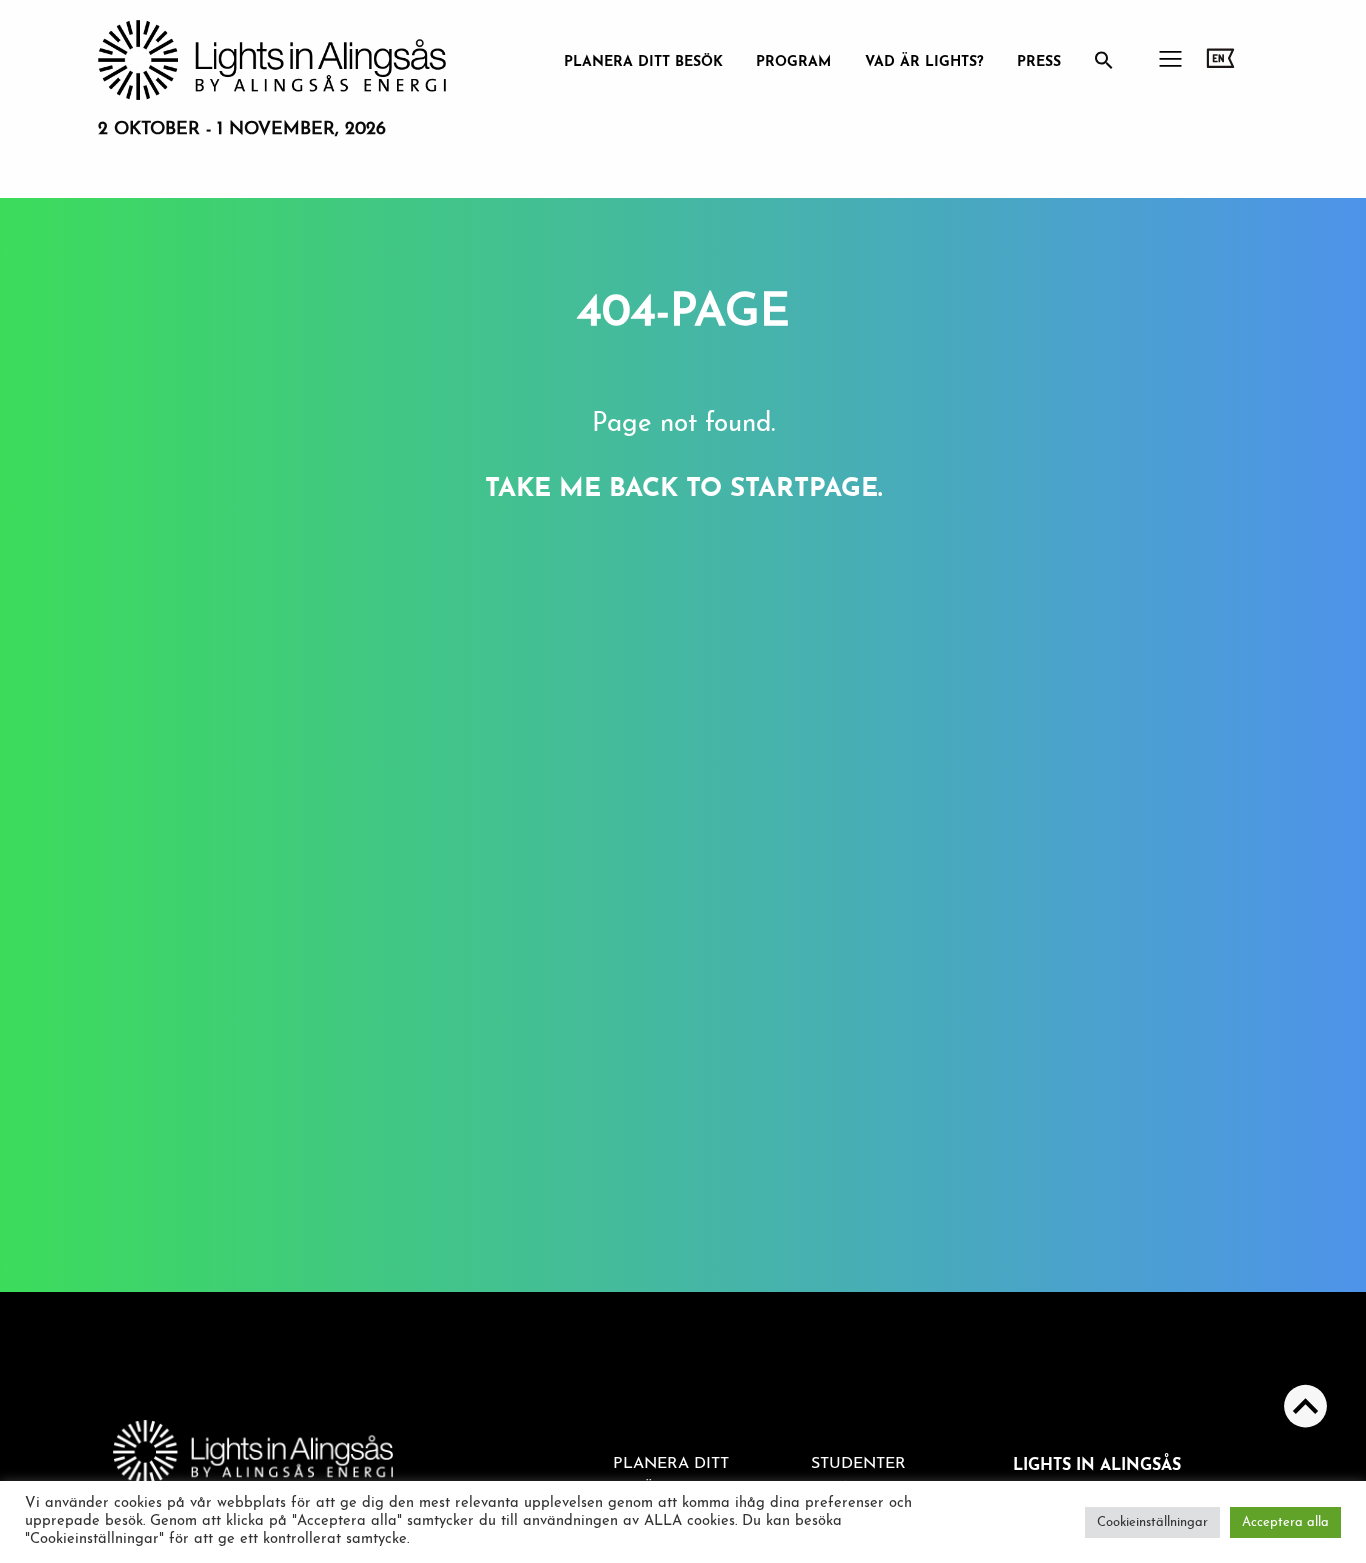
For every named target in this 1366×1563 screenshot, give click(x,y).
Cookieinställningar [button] (1152, 1522)
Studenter (858, 1464)
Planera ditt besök (643, 62)
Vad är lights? (924, 62)
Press (1039, 62)
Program (793, 62)
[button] (1104, 66)
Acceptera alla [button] (1285, 1522)
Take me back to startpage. (683, 489)
